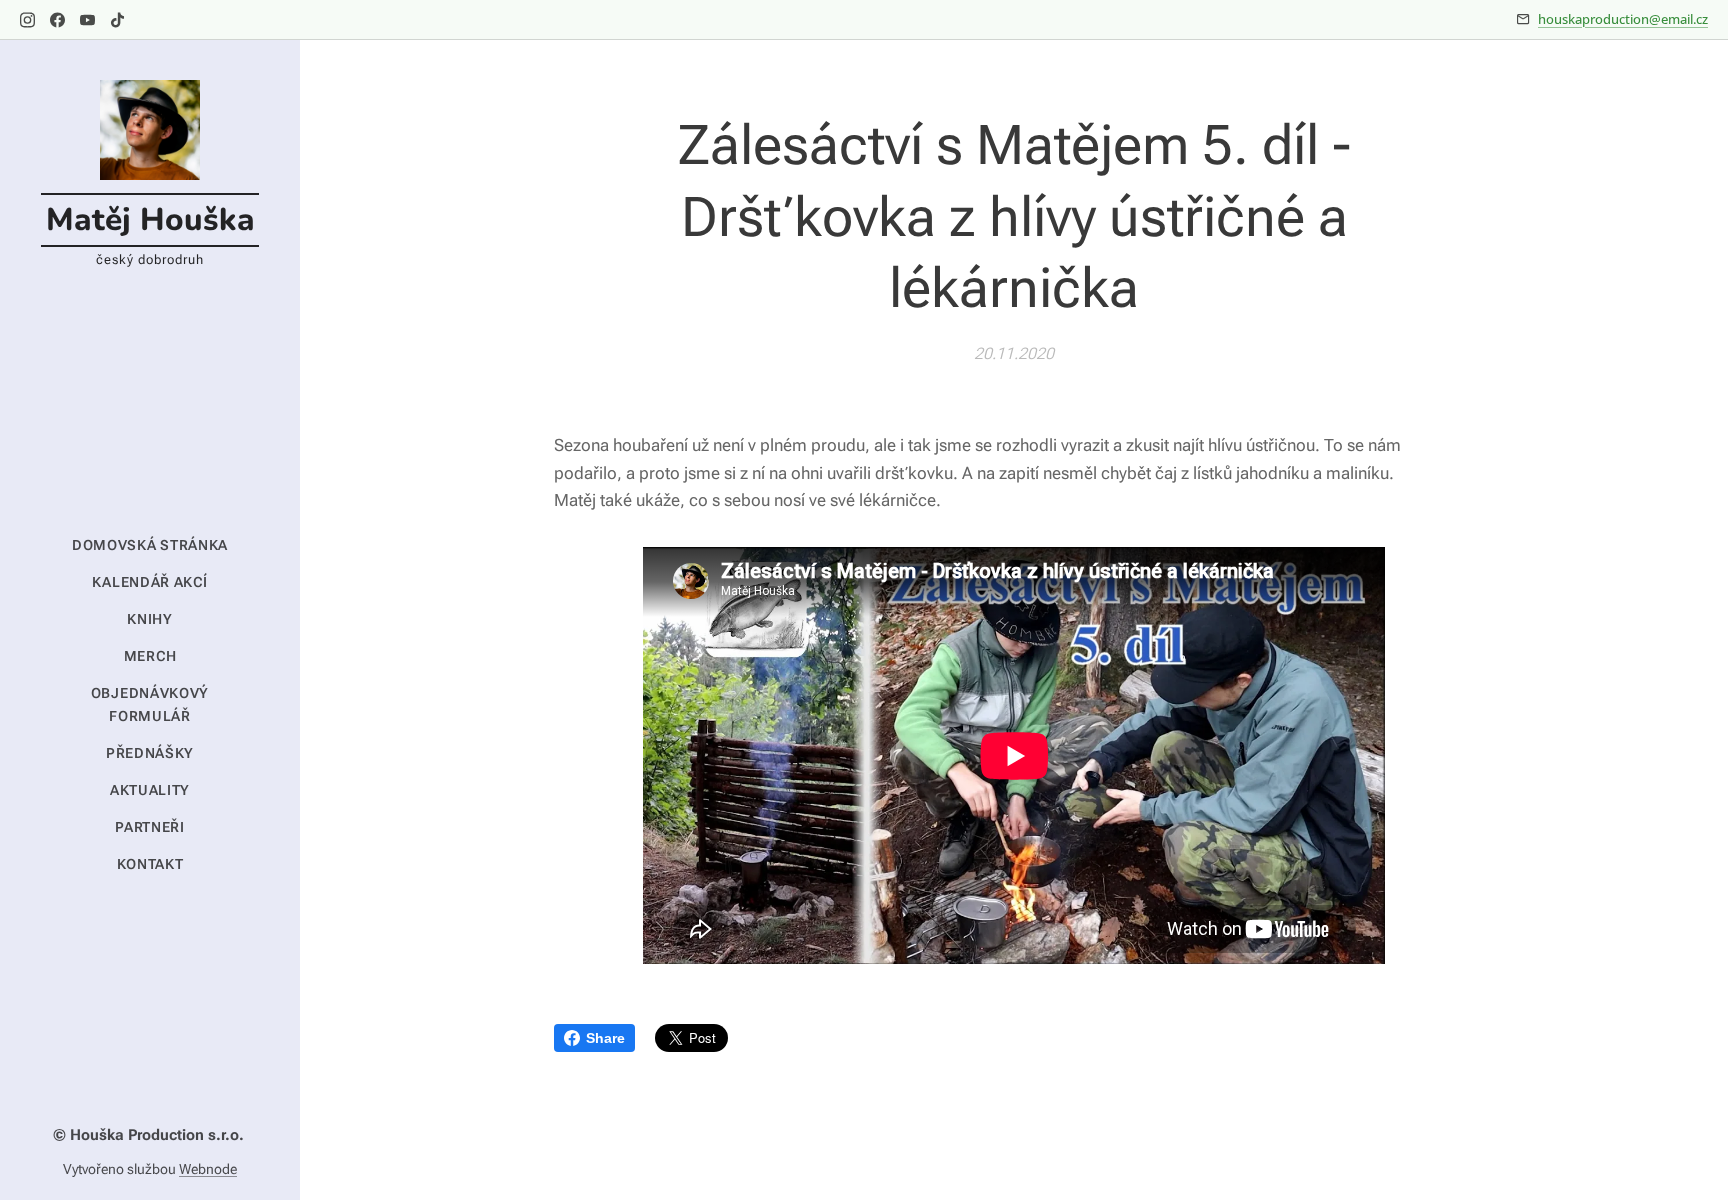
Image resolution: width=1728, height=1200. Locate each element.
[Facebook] (57, 20)
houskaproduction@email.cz (1623, 19)
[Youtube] (87, 20)
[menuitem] (150, 545)
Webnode (208, 1169)
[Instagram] (27, 20)
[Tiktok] (117, 20)
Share (605, 1038)
